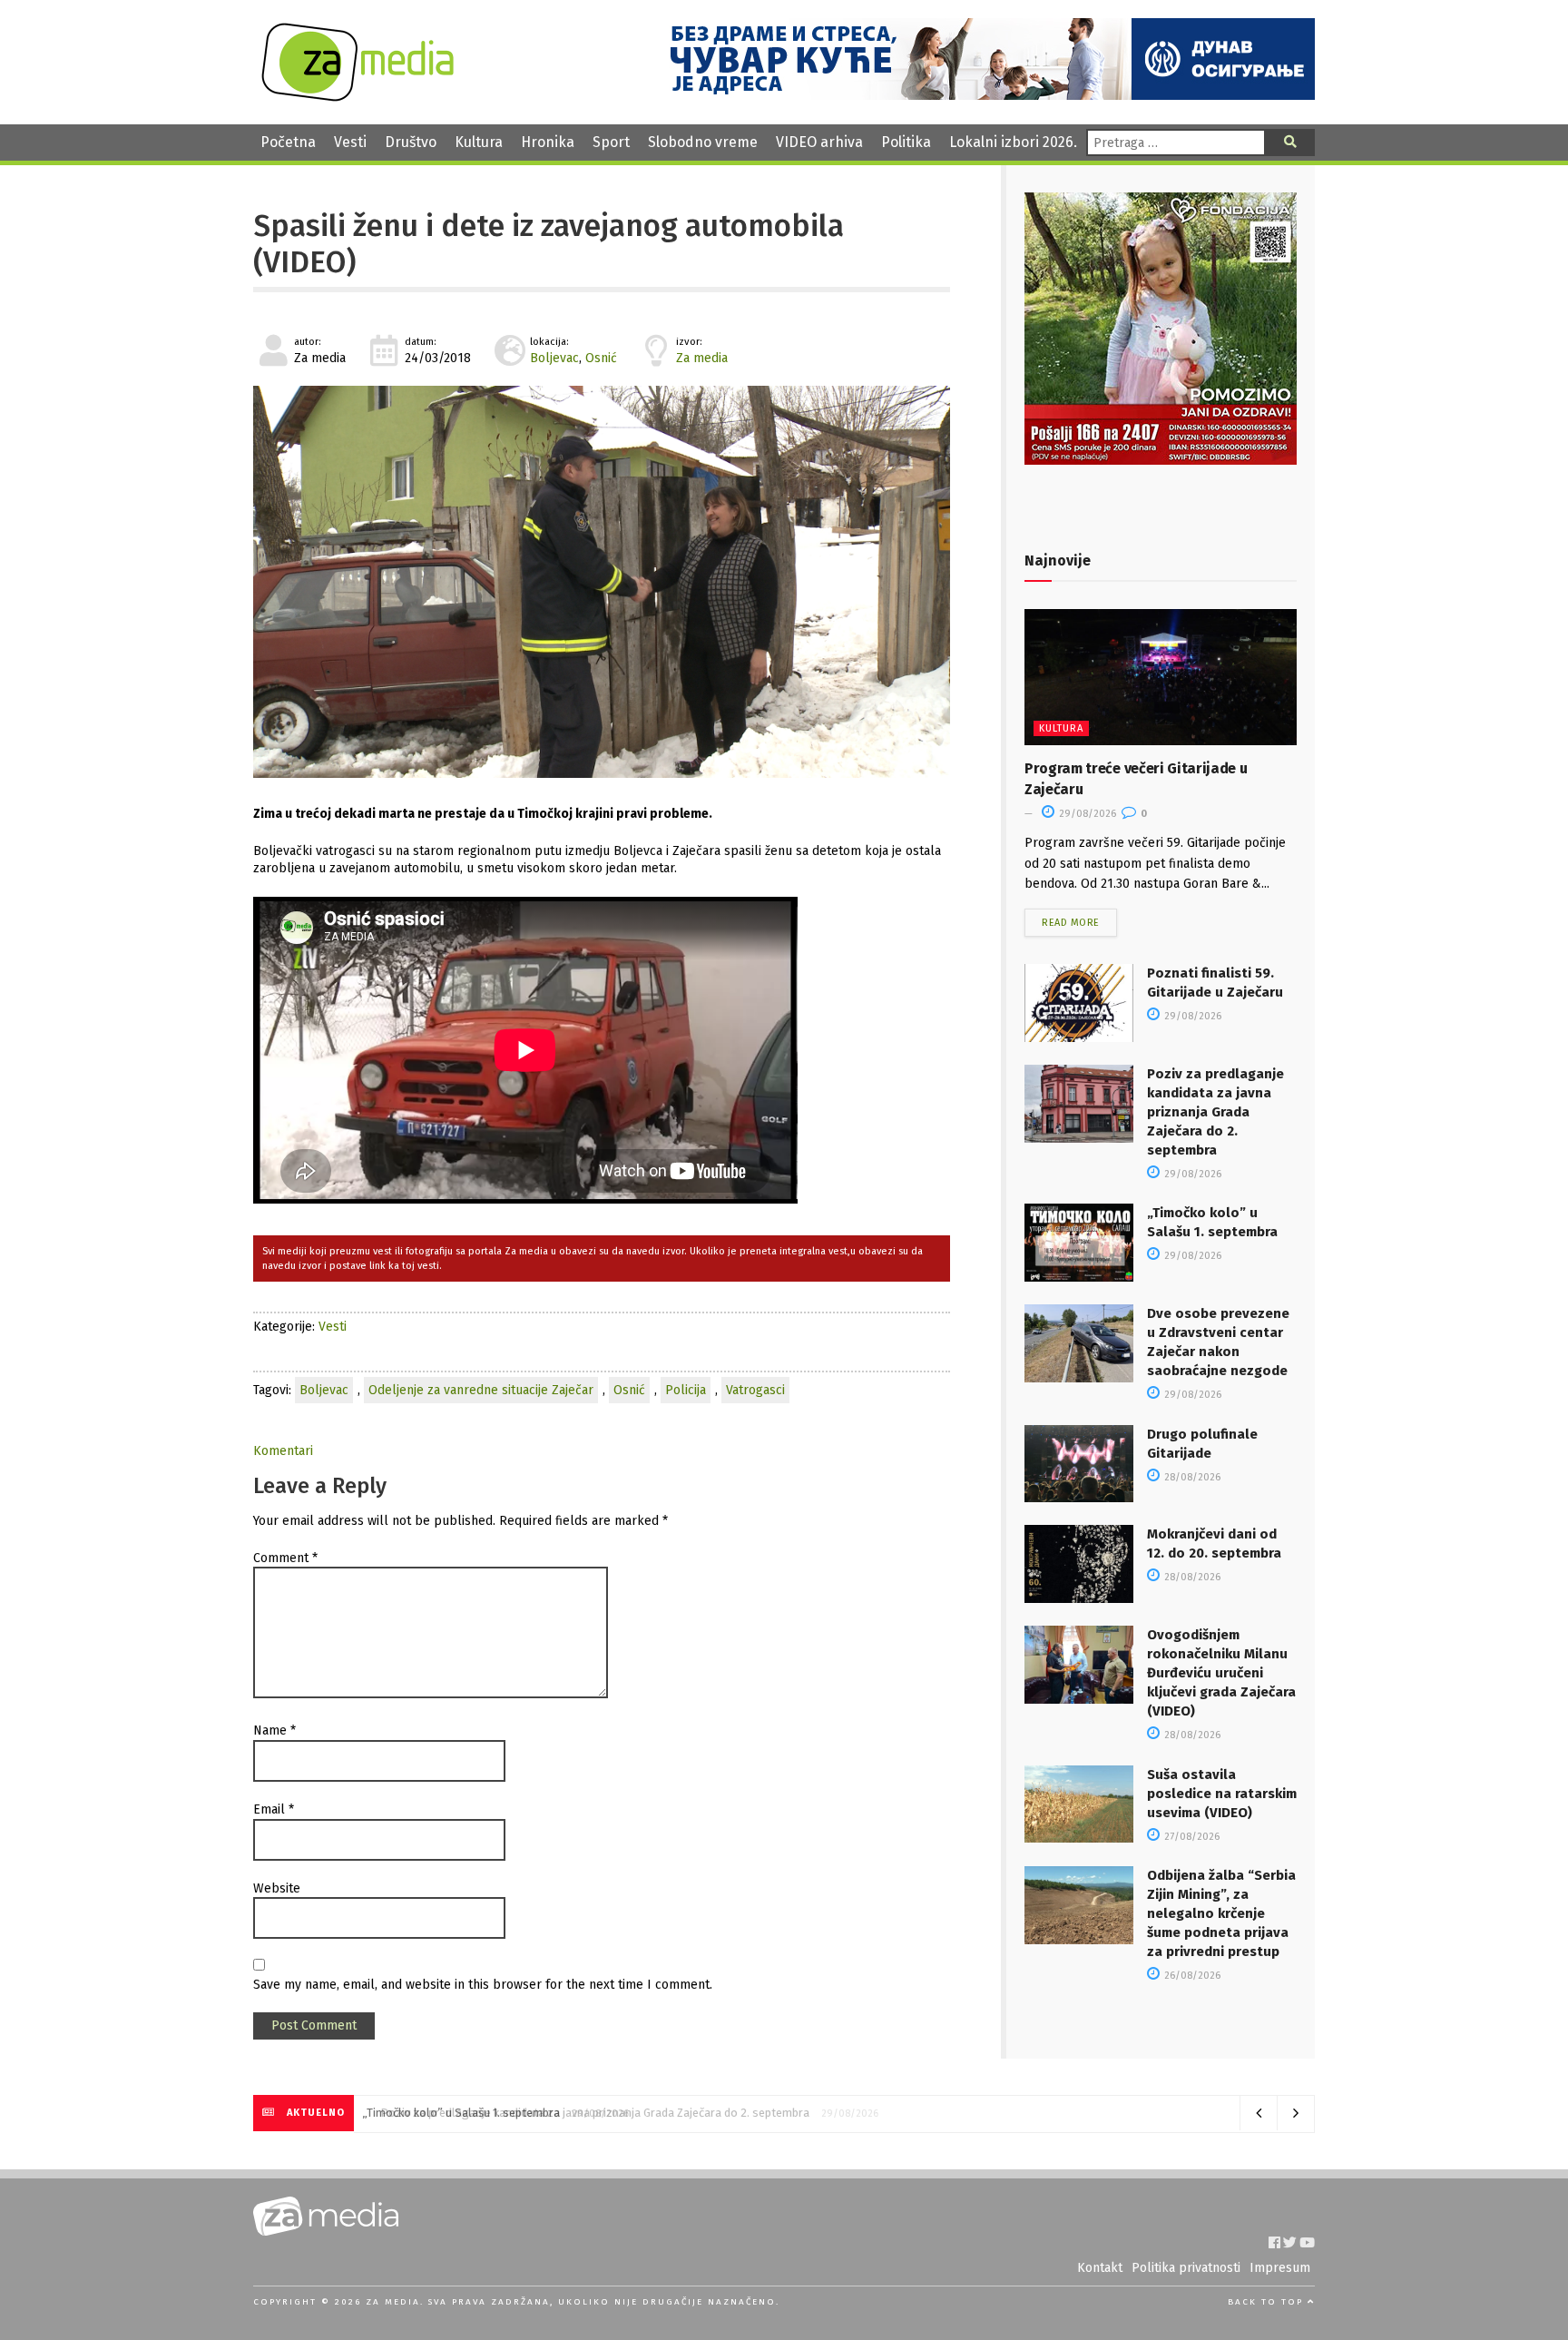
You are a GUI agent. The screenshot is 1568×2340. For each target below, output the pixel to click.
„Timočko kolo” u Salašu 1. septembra (466, 2113)
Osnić (601, 358)
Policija (686, 1390)
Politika (906, 142)
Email (274, 1809)
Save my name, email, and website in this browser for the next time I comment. (483, 1985)
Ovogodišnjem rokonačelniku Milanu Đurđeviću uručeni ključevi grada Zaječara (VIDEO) (1221, 1673)
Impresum (1280, 2268)
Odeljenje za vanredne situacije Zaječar (481, 1390)
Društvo (411, 142)
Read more (1071, 923)
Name (274, 1730)
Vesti (350, 142)
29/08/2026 (1086, 814)
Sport (611, 142)
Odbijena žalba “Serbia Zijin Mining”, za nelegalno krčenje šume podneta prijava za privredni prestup (1221, 1913)
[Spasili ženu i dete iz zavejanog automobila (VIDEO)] (602, 582)
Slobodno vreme (703, 142)
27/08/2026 (1191, 1837)
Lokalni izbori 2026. (1013, 142)
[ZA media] (358, 97)
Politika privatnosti (1186, 2268)
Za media (702, 358)
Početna (288, 142)
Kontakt (1100, 2268)
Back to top (1268, 2302)
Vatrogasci (755, 1390)
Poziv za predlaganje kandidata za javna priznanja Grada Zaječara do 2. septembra (1215, 1112)
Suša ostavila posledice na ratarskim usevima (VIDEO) (1222, 1794)
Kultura (479, 142)
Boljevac (554, 358)
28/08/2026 (1191, 1477)
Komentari (283, 1451)
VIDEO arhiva (819, 142)
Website (277, 1888)
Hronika (548, 142)
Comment (285, 1558)
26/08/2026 (1191, 1976)
